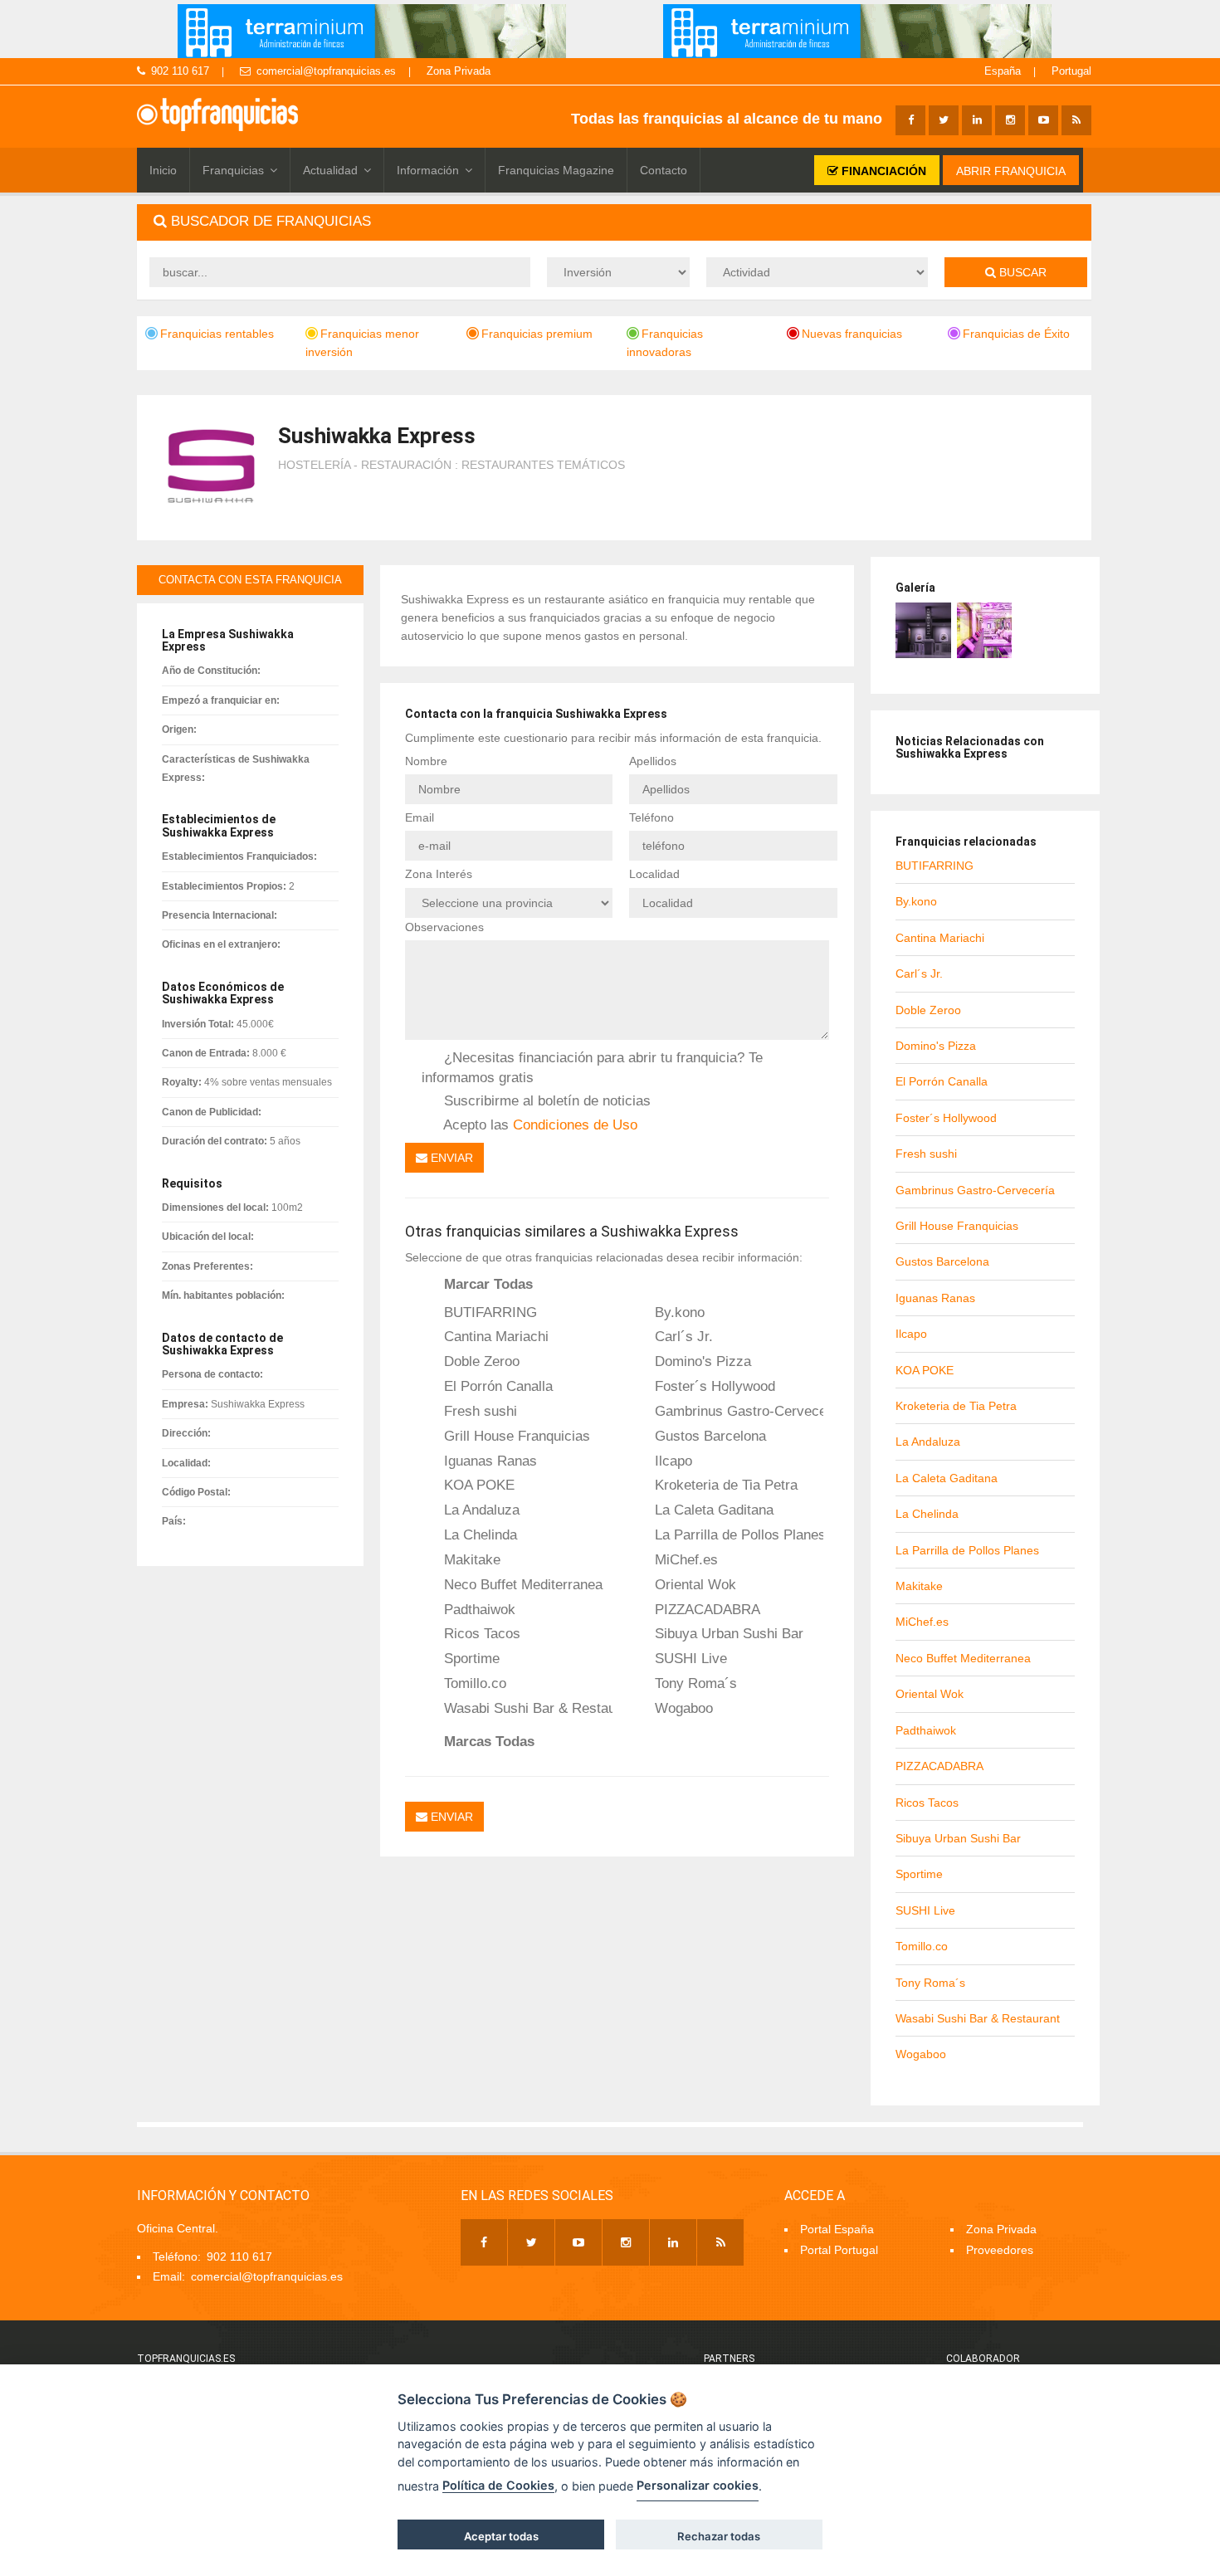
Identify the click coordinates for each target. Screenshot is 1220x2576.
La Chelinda (478, 1534)
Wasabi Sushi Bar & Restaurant (526, 1708)
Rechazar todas (719, 2536)
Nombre (426, 761)
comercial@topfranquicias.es (326, 71)
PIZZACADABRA (705, 1609)
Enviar (450, 1158)
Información (428, 170)
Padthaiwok (478, 1609)
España (1003, 71)
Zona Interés (439, 874)
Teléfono (651, 817)
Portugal (1071, 71)
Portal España (837, 2229)
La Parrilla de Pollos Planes (737, 1534)
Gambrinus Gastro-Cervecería (737, 1411)
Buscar (1021, 272)
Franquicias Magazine (556, 170)
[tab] (614, 222)
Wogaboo (682, 1708)
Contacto (664, 170)
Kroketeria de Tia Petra (724, 1485)
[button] (614, 222)
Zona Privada (459, 71)
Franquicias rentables (217, 334)
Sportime (470, 1658)
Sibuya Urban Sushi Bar (727, 1633)
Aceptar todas (501, 2536)
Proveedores (1000, 2250)
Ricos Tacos (480, 1633)
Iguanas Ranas (488, 1461)
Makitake (470, 1559)
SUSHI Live (689, 1658)
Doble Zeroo (480, 1361)
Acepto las (539, 1125)
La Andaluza (480, 1510)
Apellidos (653, 761)
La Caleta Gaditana (712, 1510)
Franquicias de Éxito (1016, 334)
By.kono (678, 1312)
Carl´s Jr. (682, 1336)
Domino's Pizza (701, 1361)
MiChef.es (684, 1559)
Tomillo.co (473, 1683)
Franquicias (233, 170)
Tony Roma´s (694, 1683)
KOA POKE (477, 1485)
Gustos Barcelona (708, 1436)
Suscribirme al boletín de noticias (545, 1100)
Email (420, 817)
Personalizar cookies (698, 2485)
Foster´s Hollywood (713, 1386)
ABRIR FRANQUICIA (1011, 171)
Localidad (654, 874)
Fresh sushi (478, 1411)
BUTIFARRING (488, 1312)
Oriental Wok (693, 1584)
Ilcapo (671, 1461)
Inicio (163, 170)
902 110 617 (180, 71)
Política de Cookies (498, 2485)
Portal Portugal (839, 2250)
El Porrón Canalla (496, 1386)
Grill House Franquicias (515, 1436)
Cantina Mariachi (494, 1336)
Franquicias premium (537, 334)
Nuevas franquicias (852, 334)
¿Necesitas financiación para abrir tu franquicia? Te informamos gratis (592, 1067)
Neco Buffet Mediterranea (521, 1584)
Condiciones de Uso (575, 1125)
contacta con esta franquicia (250, 580)
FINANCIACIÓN (882, 171)
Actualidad (330, 170)
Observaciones (444, 927)
